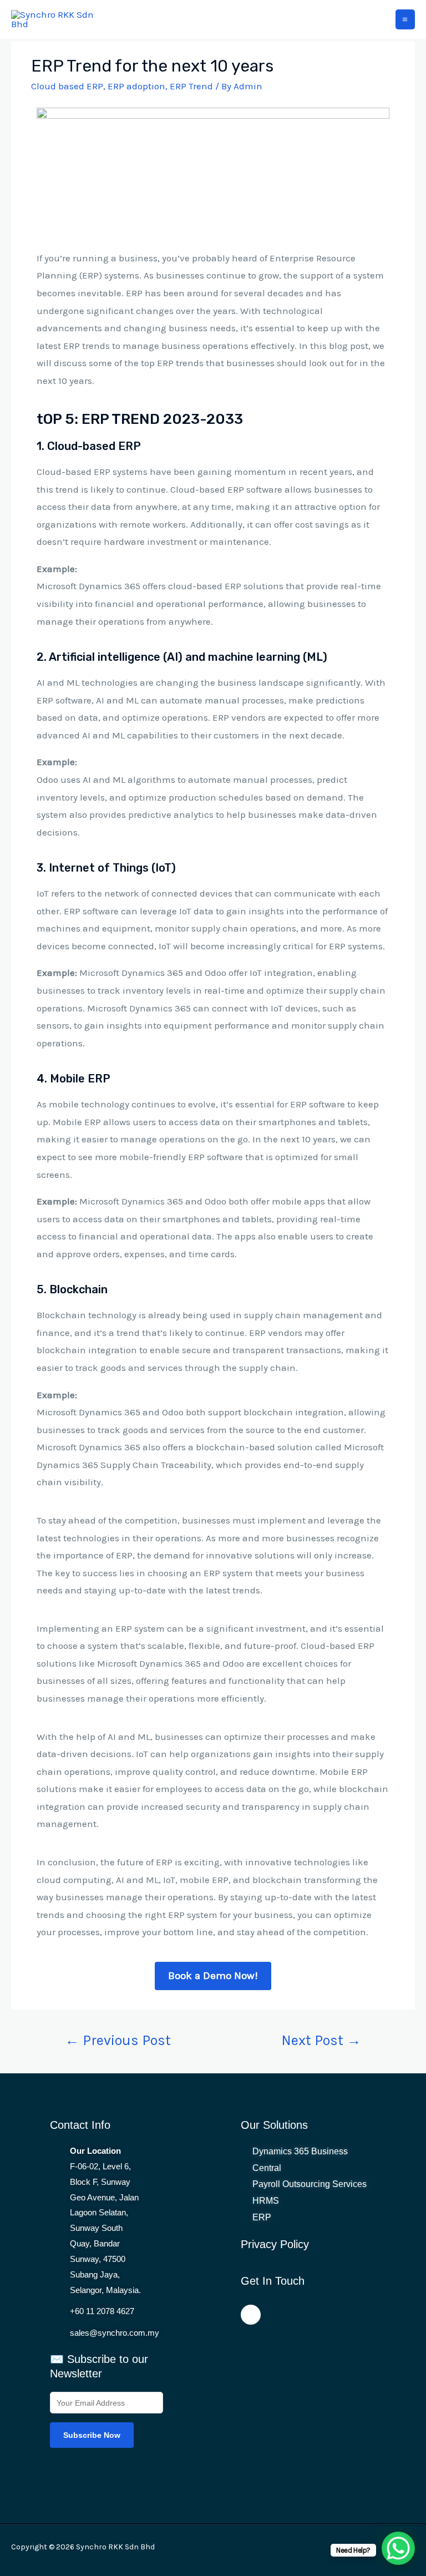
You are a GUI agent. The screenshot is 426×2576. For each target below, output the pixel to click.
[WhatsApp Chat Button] (398, 2548)
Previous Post (118, 2040)
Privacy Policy (275, 2244)
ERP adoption (136, 86)
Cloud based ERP (67, 86)
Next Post (321, 2040)
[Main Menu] (405, 19)
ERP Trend (191, 86)
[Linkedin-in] (251, 2315)
